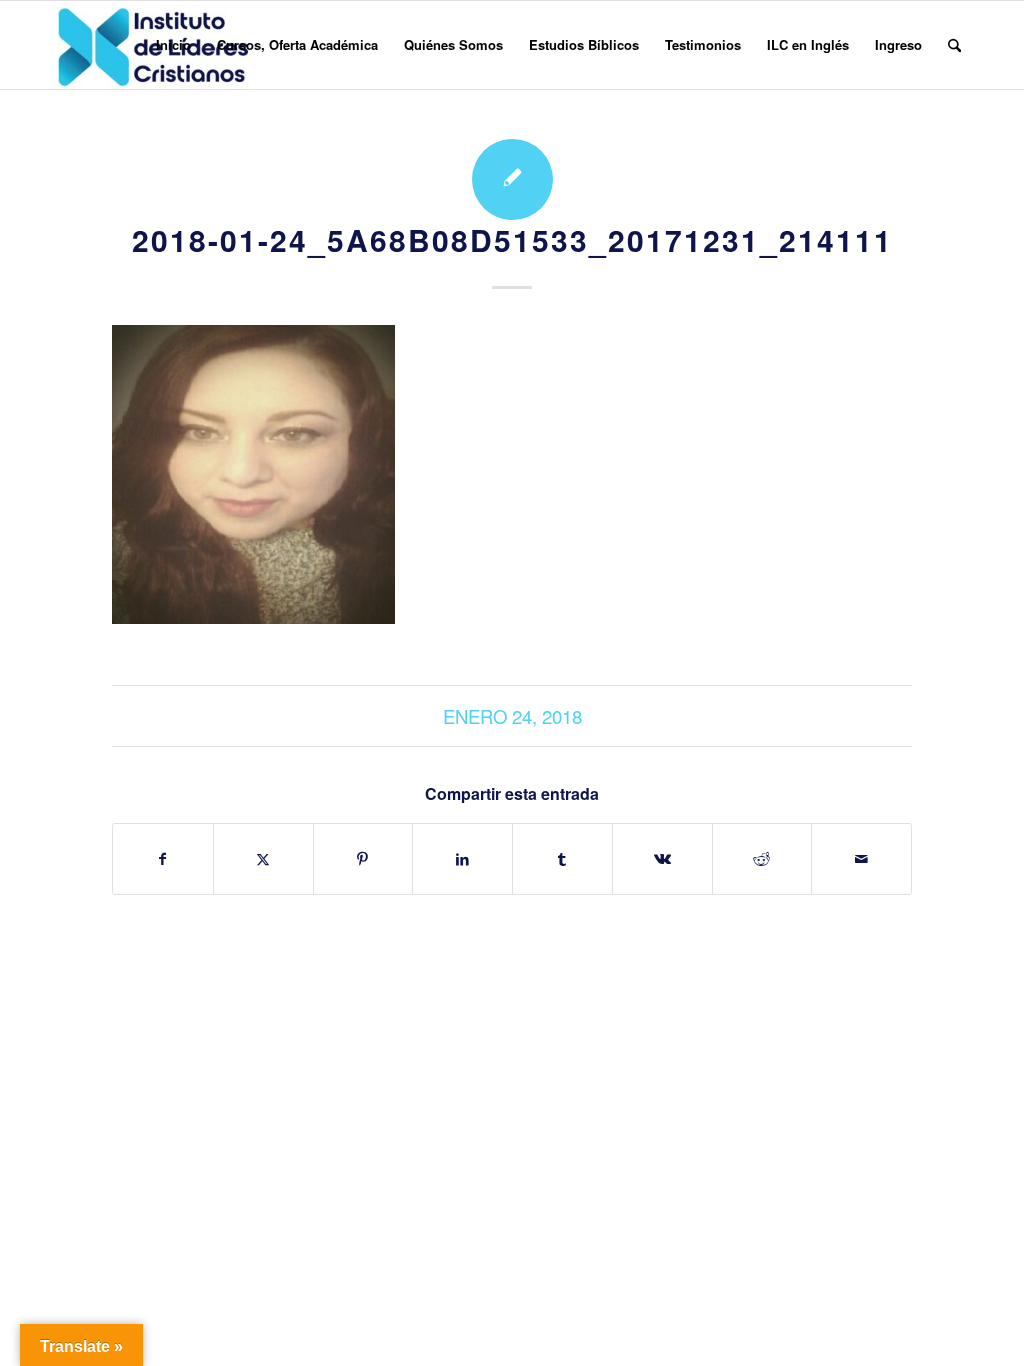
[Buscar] (954, 45)
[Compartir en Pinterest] (363, 859)
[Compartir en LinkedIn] (462, 859)
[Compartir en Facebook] (163, 859)
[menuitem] (173, 45)
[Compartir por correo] (861, 859)
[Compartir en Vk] (662, 859)
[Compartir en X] (263, 859)
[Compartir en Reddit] (762, 859)
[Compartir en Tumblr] (562, 859)
